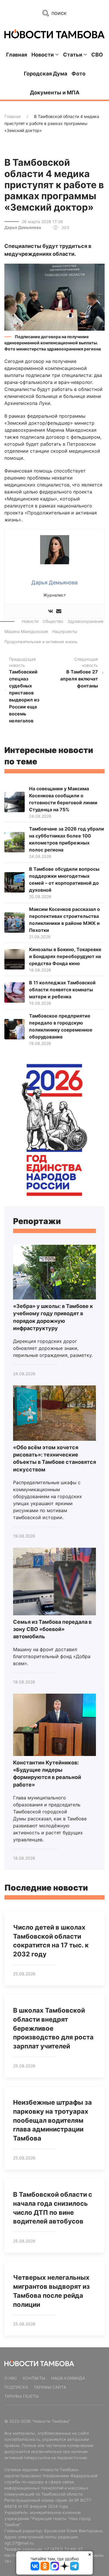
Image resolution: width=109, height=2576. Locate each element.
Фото (78, 74)
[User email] (59, 611)
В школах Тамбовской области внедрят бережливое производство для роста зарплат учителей (53, 2028)
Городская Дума (45, 74)
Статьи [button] (73, 55)
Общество (53, 621)
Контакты (34, 2378)
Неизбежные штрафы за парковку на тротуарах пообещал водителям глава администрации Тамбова (52, 2120)
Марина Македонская (26, 631)
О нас (11, 2378)
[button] (54, 297)
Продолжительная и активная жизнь (41, 642)
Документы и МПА (55, 92)
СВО (97, 55)
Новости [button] (43, 55)
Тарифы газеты (22, 2396)
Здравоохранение (85, 621)
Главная (17, 55)
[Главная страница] (54, 34)
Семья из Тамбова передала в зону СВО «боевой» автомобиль (52, 1629)
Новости (30, 621)
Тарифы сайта (50, 2387)
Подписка (16, 2387)
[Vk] (51, 611)
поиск (58, 13)
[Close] (90, 2554)
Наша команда (68, 2378)
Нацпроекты (65, 631)
